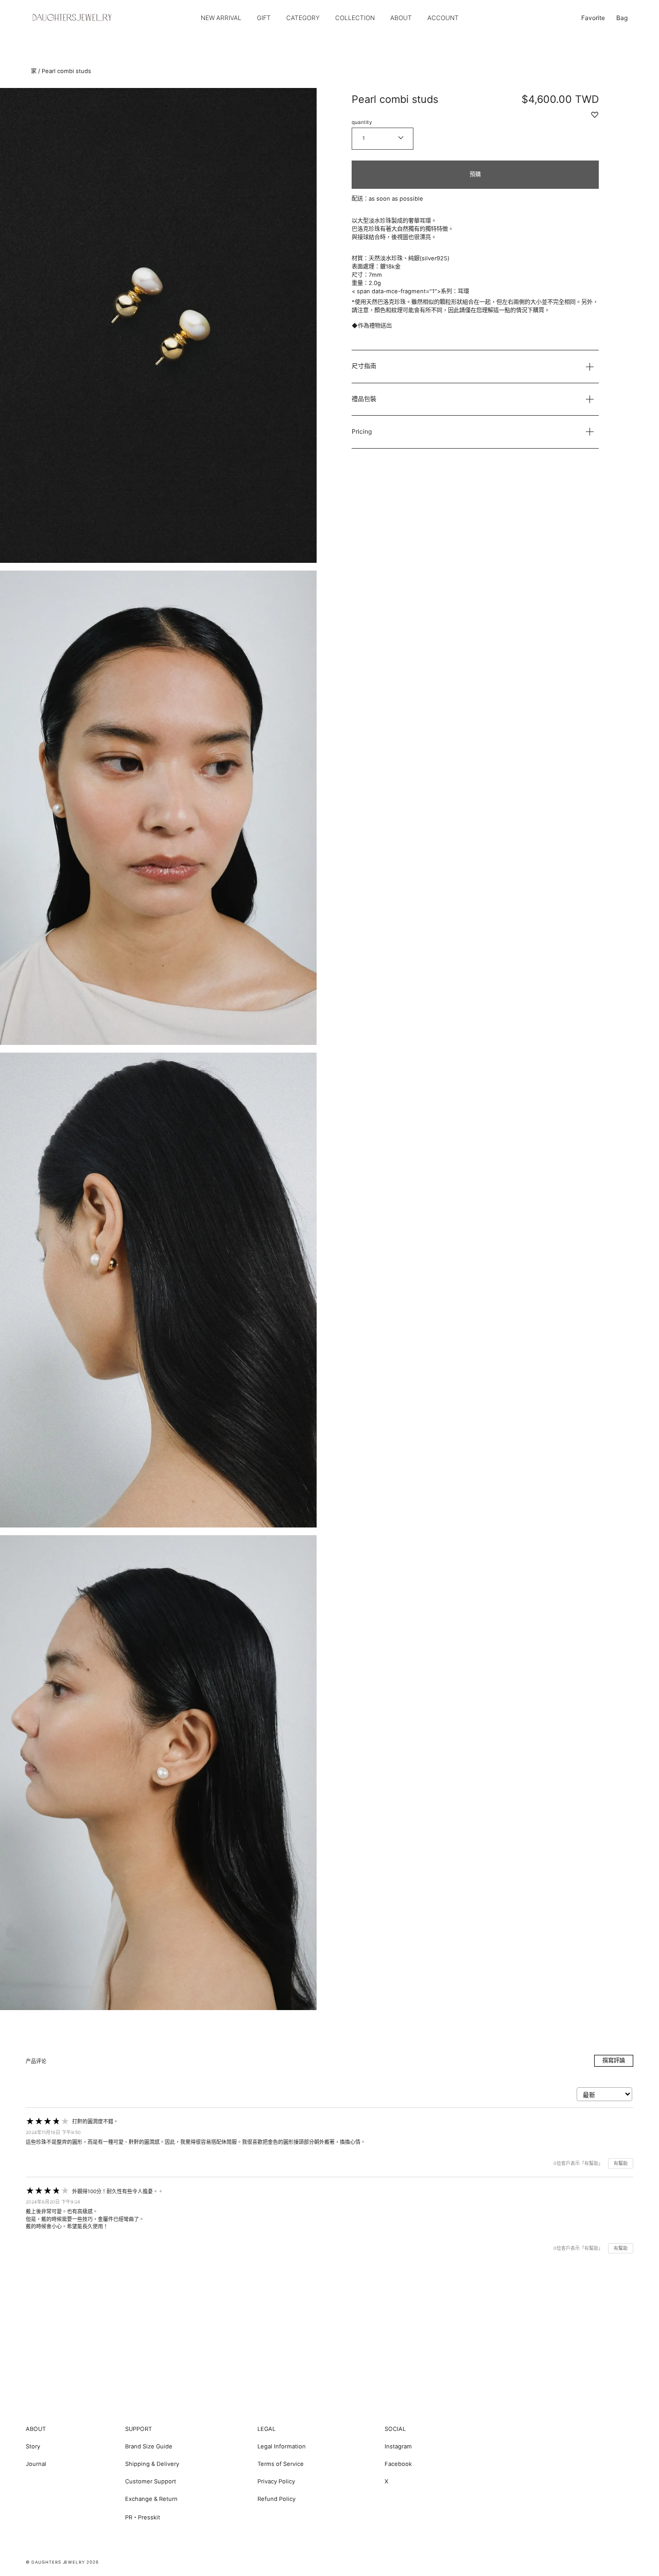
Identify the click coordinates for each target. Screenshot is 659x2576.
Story (33, 2446)
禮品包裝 (364, 399)
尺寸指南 (364, 366)
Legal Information (282, 2446)
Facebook (398, 2464)
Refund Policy (276, 2499)
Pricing (362, 431)
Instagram (398, 2446)
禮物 (375, 326)
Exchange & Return (151, 2499)
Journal (36, 2464)
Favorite (593, 18)
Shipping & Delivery (152, 2464)
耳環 (463, 291)
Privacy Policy (276, 2481)
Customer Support (151, 2481)
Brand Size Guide (149, 2446)
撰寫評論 (614, 2060)
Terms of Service (281, 2464)
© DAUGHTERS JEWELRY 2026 (62, 2562)
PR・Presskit (143, 2517)
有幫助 (621, 2163)
